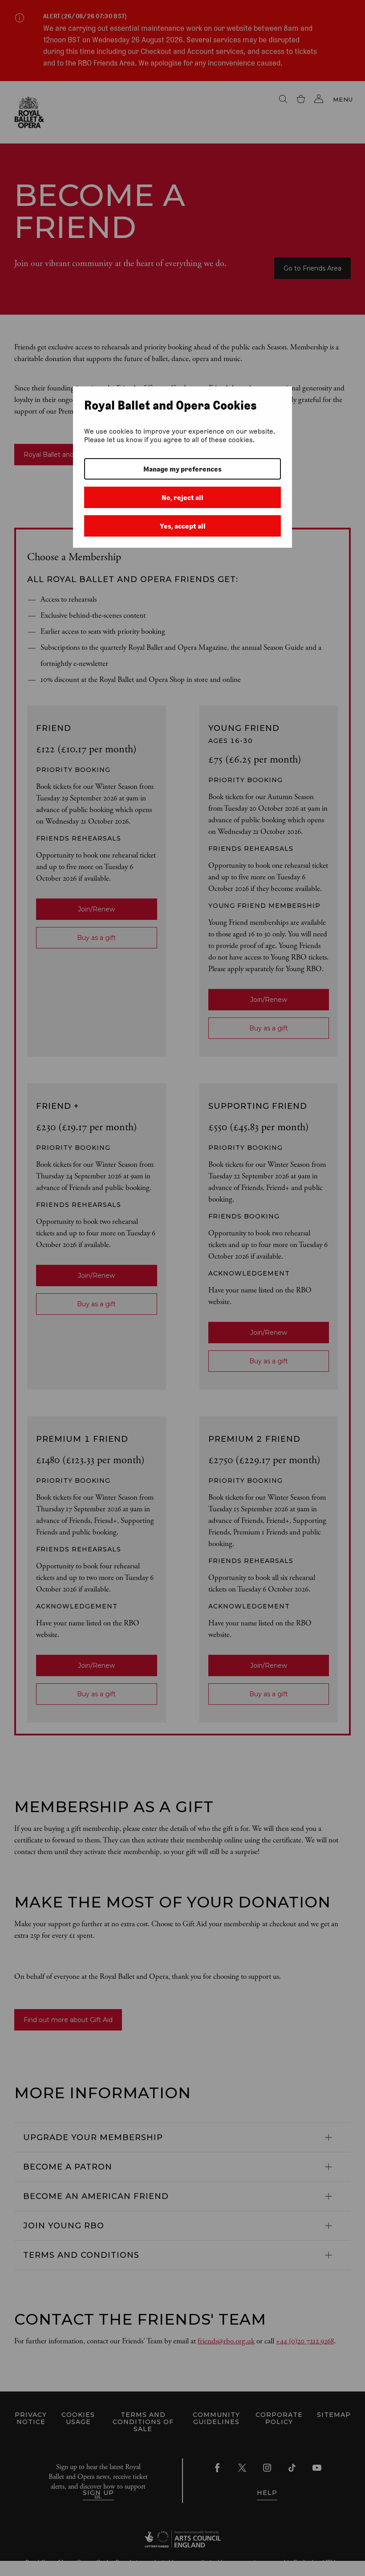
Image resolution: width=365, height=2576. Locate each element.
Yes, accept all (183, 526)
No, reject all (182, 498)
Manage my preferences (182, 469)
